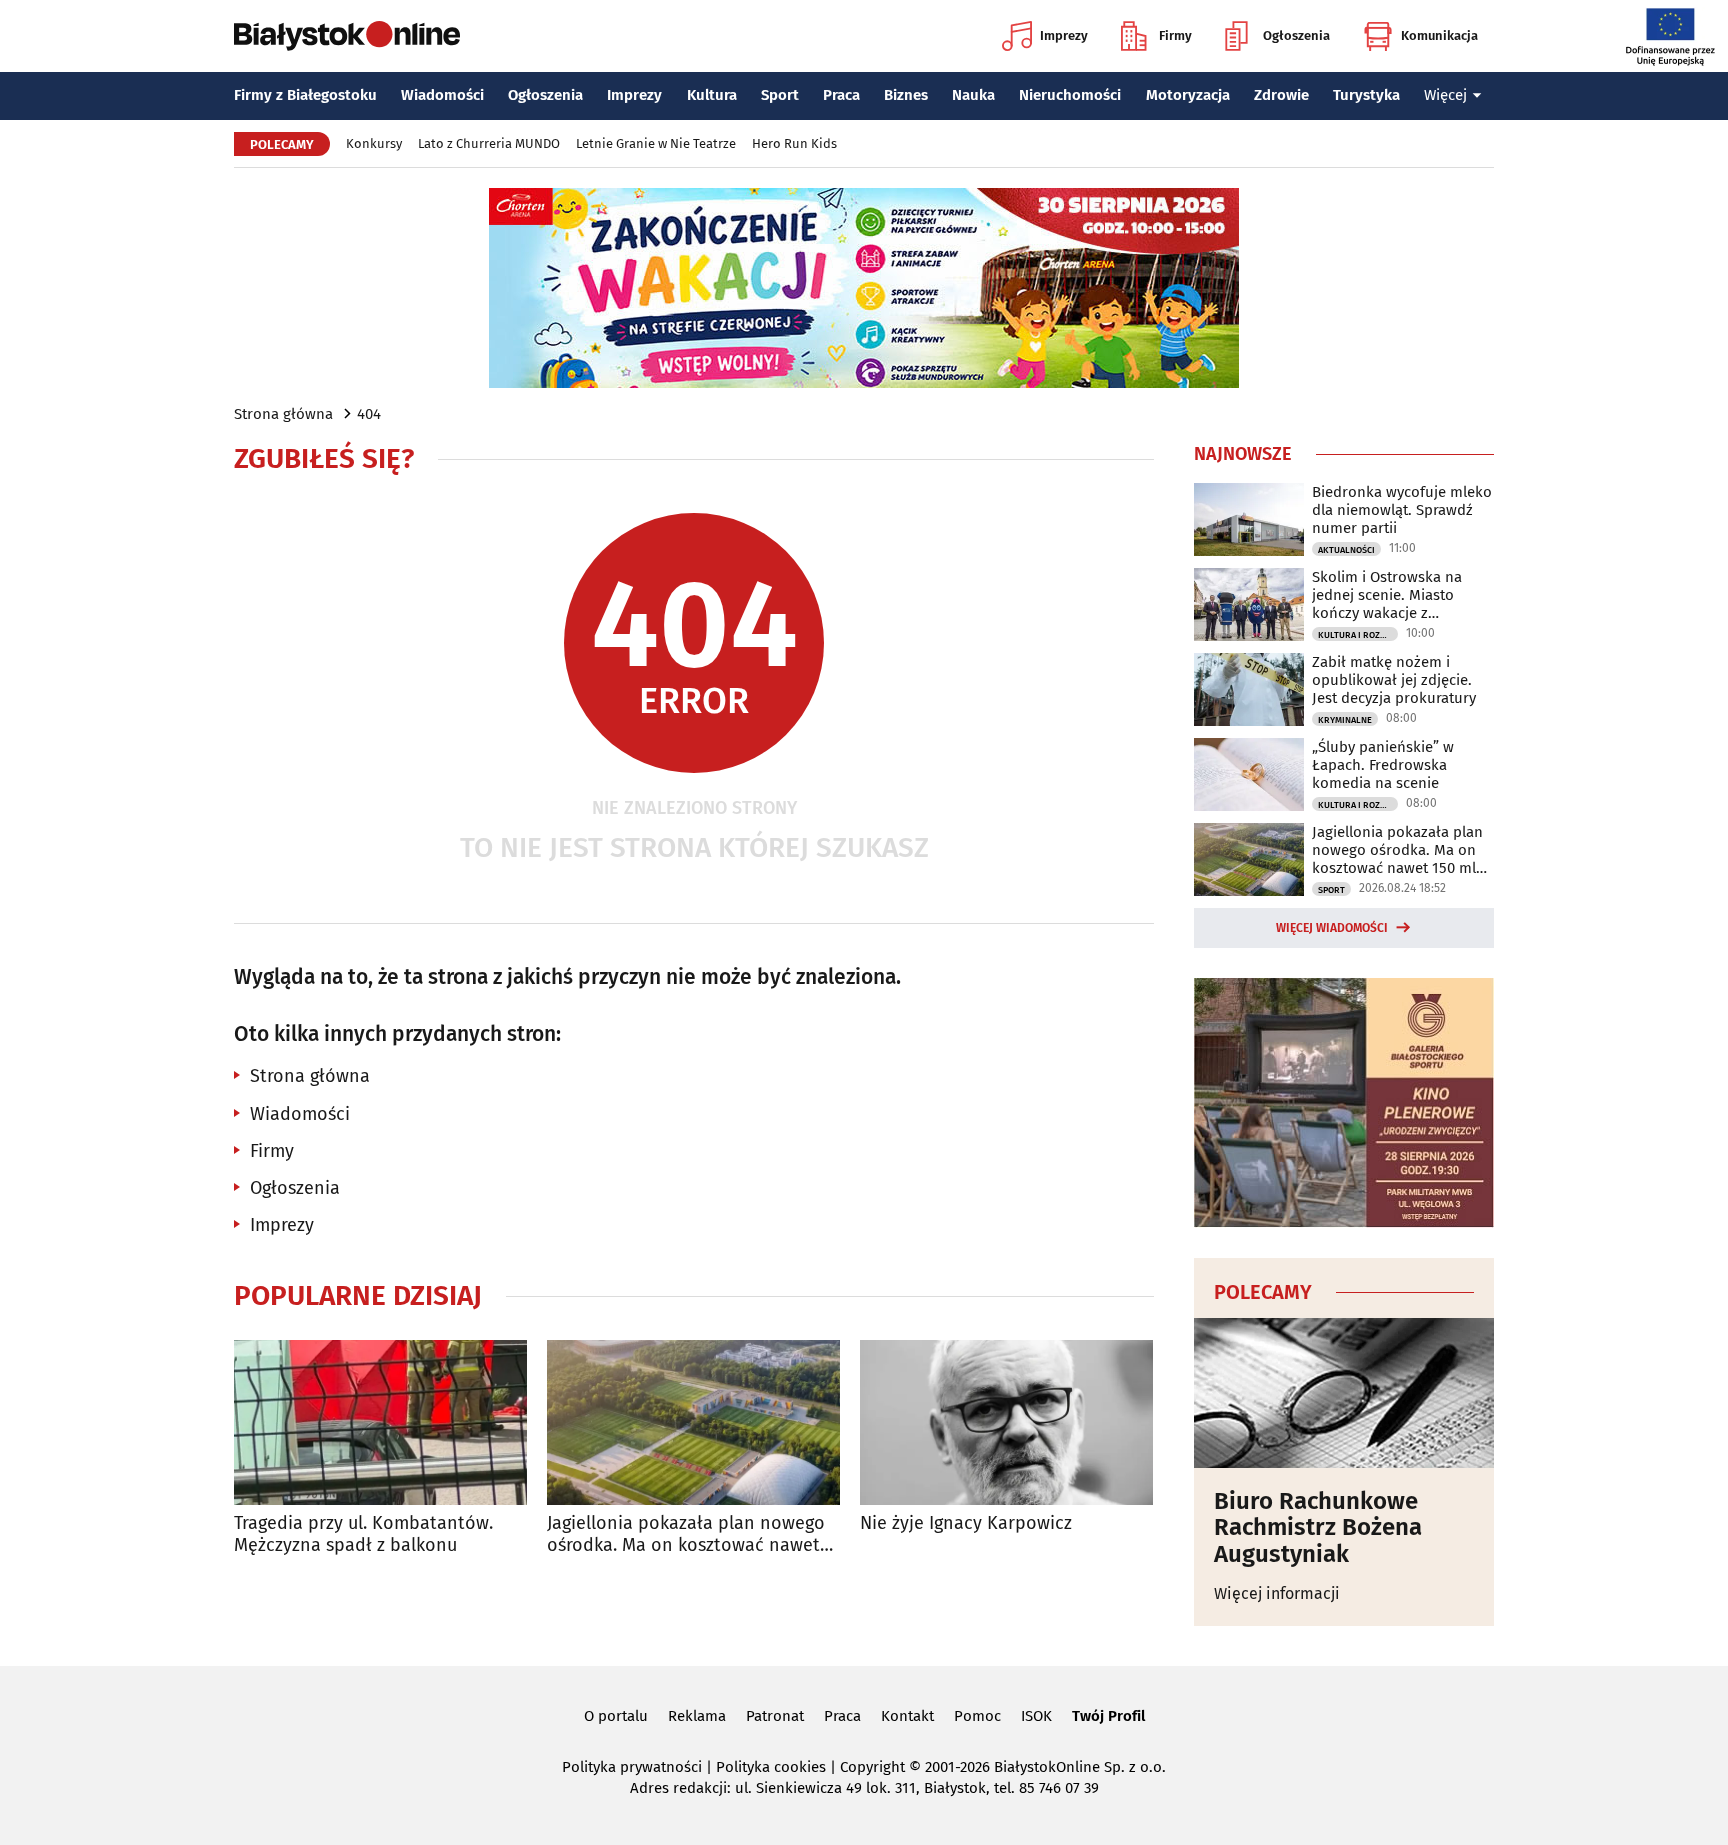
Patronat (775, 1716)
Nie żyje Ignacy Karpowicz (966, 1523)
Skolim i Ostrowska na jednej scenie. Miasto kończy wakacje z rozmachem (1387, 595)
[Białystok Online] (347, 36)
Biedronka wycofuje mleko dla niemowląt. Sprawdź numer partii (1402, 510)
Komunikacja (1439, 35)
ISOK (1036, 1716)
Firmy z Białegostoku (305, 95)
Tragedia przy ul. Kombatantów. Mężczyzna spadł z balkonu (363, 1534)
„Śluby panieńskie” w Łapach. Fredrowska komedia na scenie (1383, 765)
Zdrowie (1281, 95)
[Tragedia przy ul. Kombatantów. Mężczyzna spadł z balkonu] (380, 1422)
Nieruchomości (1070, 95)
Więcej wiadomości (1332, 928)
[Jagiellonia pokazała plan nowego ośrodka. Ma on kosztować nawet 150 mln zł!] (693, 1422)
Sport (780, 95)
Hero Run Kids (794, 143)
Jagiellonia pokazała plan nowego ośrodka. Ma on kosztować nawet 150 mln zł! (686, 1534)
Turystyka (1366, 95)
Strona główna (283, 414)
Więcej (1445, 95)
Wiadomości (442, 95)
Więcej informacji (1277, 1593)
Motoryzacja (1188, 95)
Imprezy (1064, 35)
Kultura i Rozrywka (1358, 635)
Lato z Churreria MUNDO (489, 143)
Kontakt (907, 1716)
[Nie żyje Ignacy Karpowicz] (1006, 1422)
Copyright (872, 1767)
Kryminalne (1345, 720)
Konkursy (374, 143)
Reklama (697, 1716)
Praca (841, 95)
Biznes (906, 95)
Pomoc (977, 1716)
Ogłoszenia (1296, 35)
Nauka (973, 95)
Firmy (1175, 35)
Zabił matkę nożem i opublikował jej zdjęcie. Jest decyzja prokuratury (1394, 680)
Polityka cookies (771, 1767)
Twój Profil (1108, 1716)
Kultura (712, 95)
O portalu (616, 1716)
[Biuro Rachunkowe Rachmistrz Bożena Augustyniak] (1344, 1393)
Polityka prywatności (632, 1767)
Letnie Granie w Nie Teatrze (656, 143)
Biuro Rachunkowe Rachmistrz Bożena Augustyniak (1318, 1527)
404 (369, 414)
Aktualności (1346, 550)
